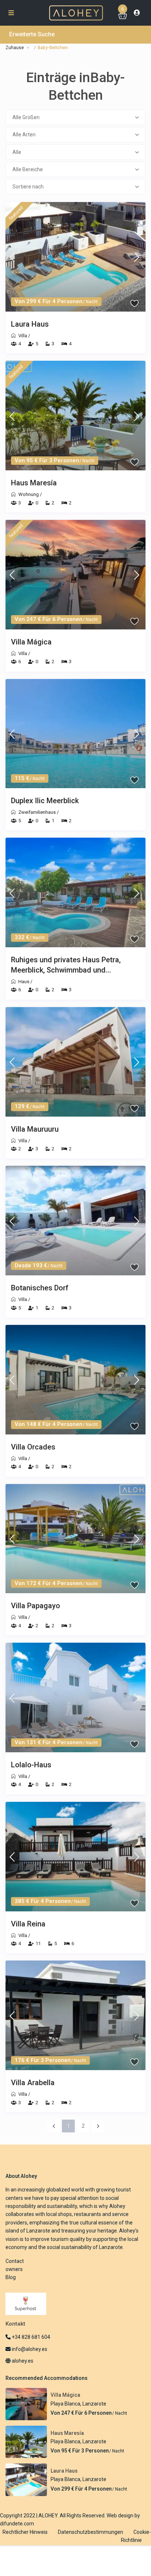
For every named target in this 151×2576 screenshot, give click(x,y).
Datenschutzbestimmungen (91, 2532)
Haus (24, 982)
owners (14, 2269)
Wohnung (29, 494)
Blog (11, 2277)
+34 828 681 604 (30, 2337)
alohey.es (22, 2361)
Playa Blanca (65, 2404)
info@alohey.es (30, 2349)
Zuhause (15, 48)
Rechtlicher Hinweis (25, 2532)
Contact (15, 2261)
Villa (23, 336)
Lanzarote (94, 2404)
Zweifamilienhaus (37, 812)
